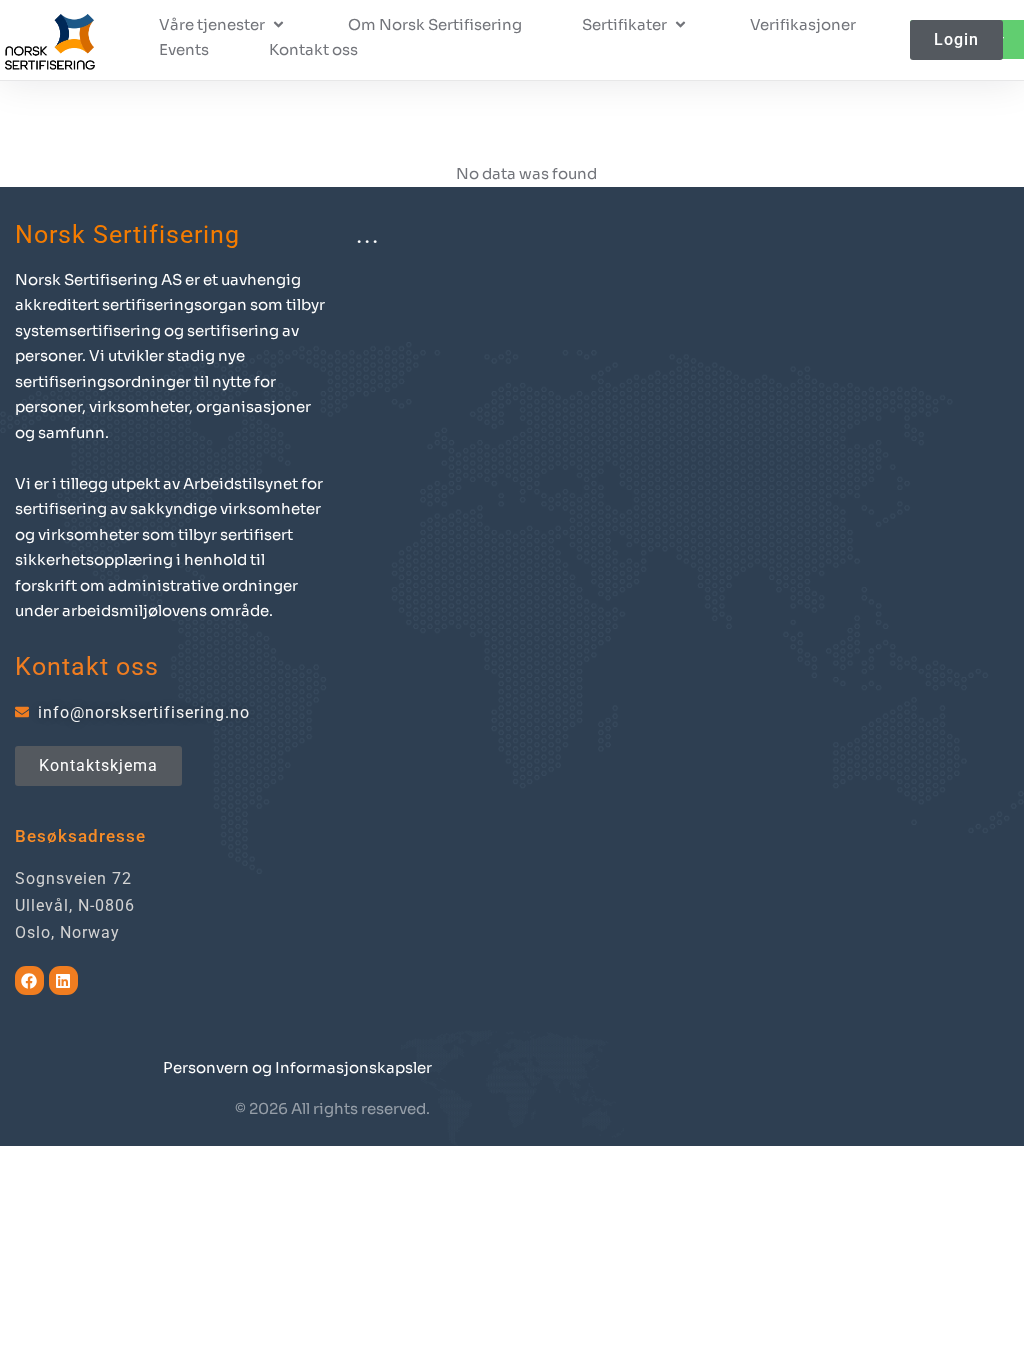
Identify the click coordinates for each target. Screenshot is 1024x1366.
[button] (223, 25)
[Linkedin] (63, 980)
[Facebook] (29, 980)
